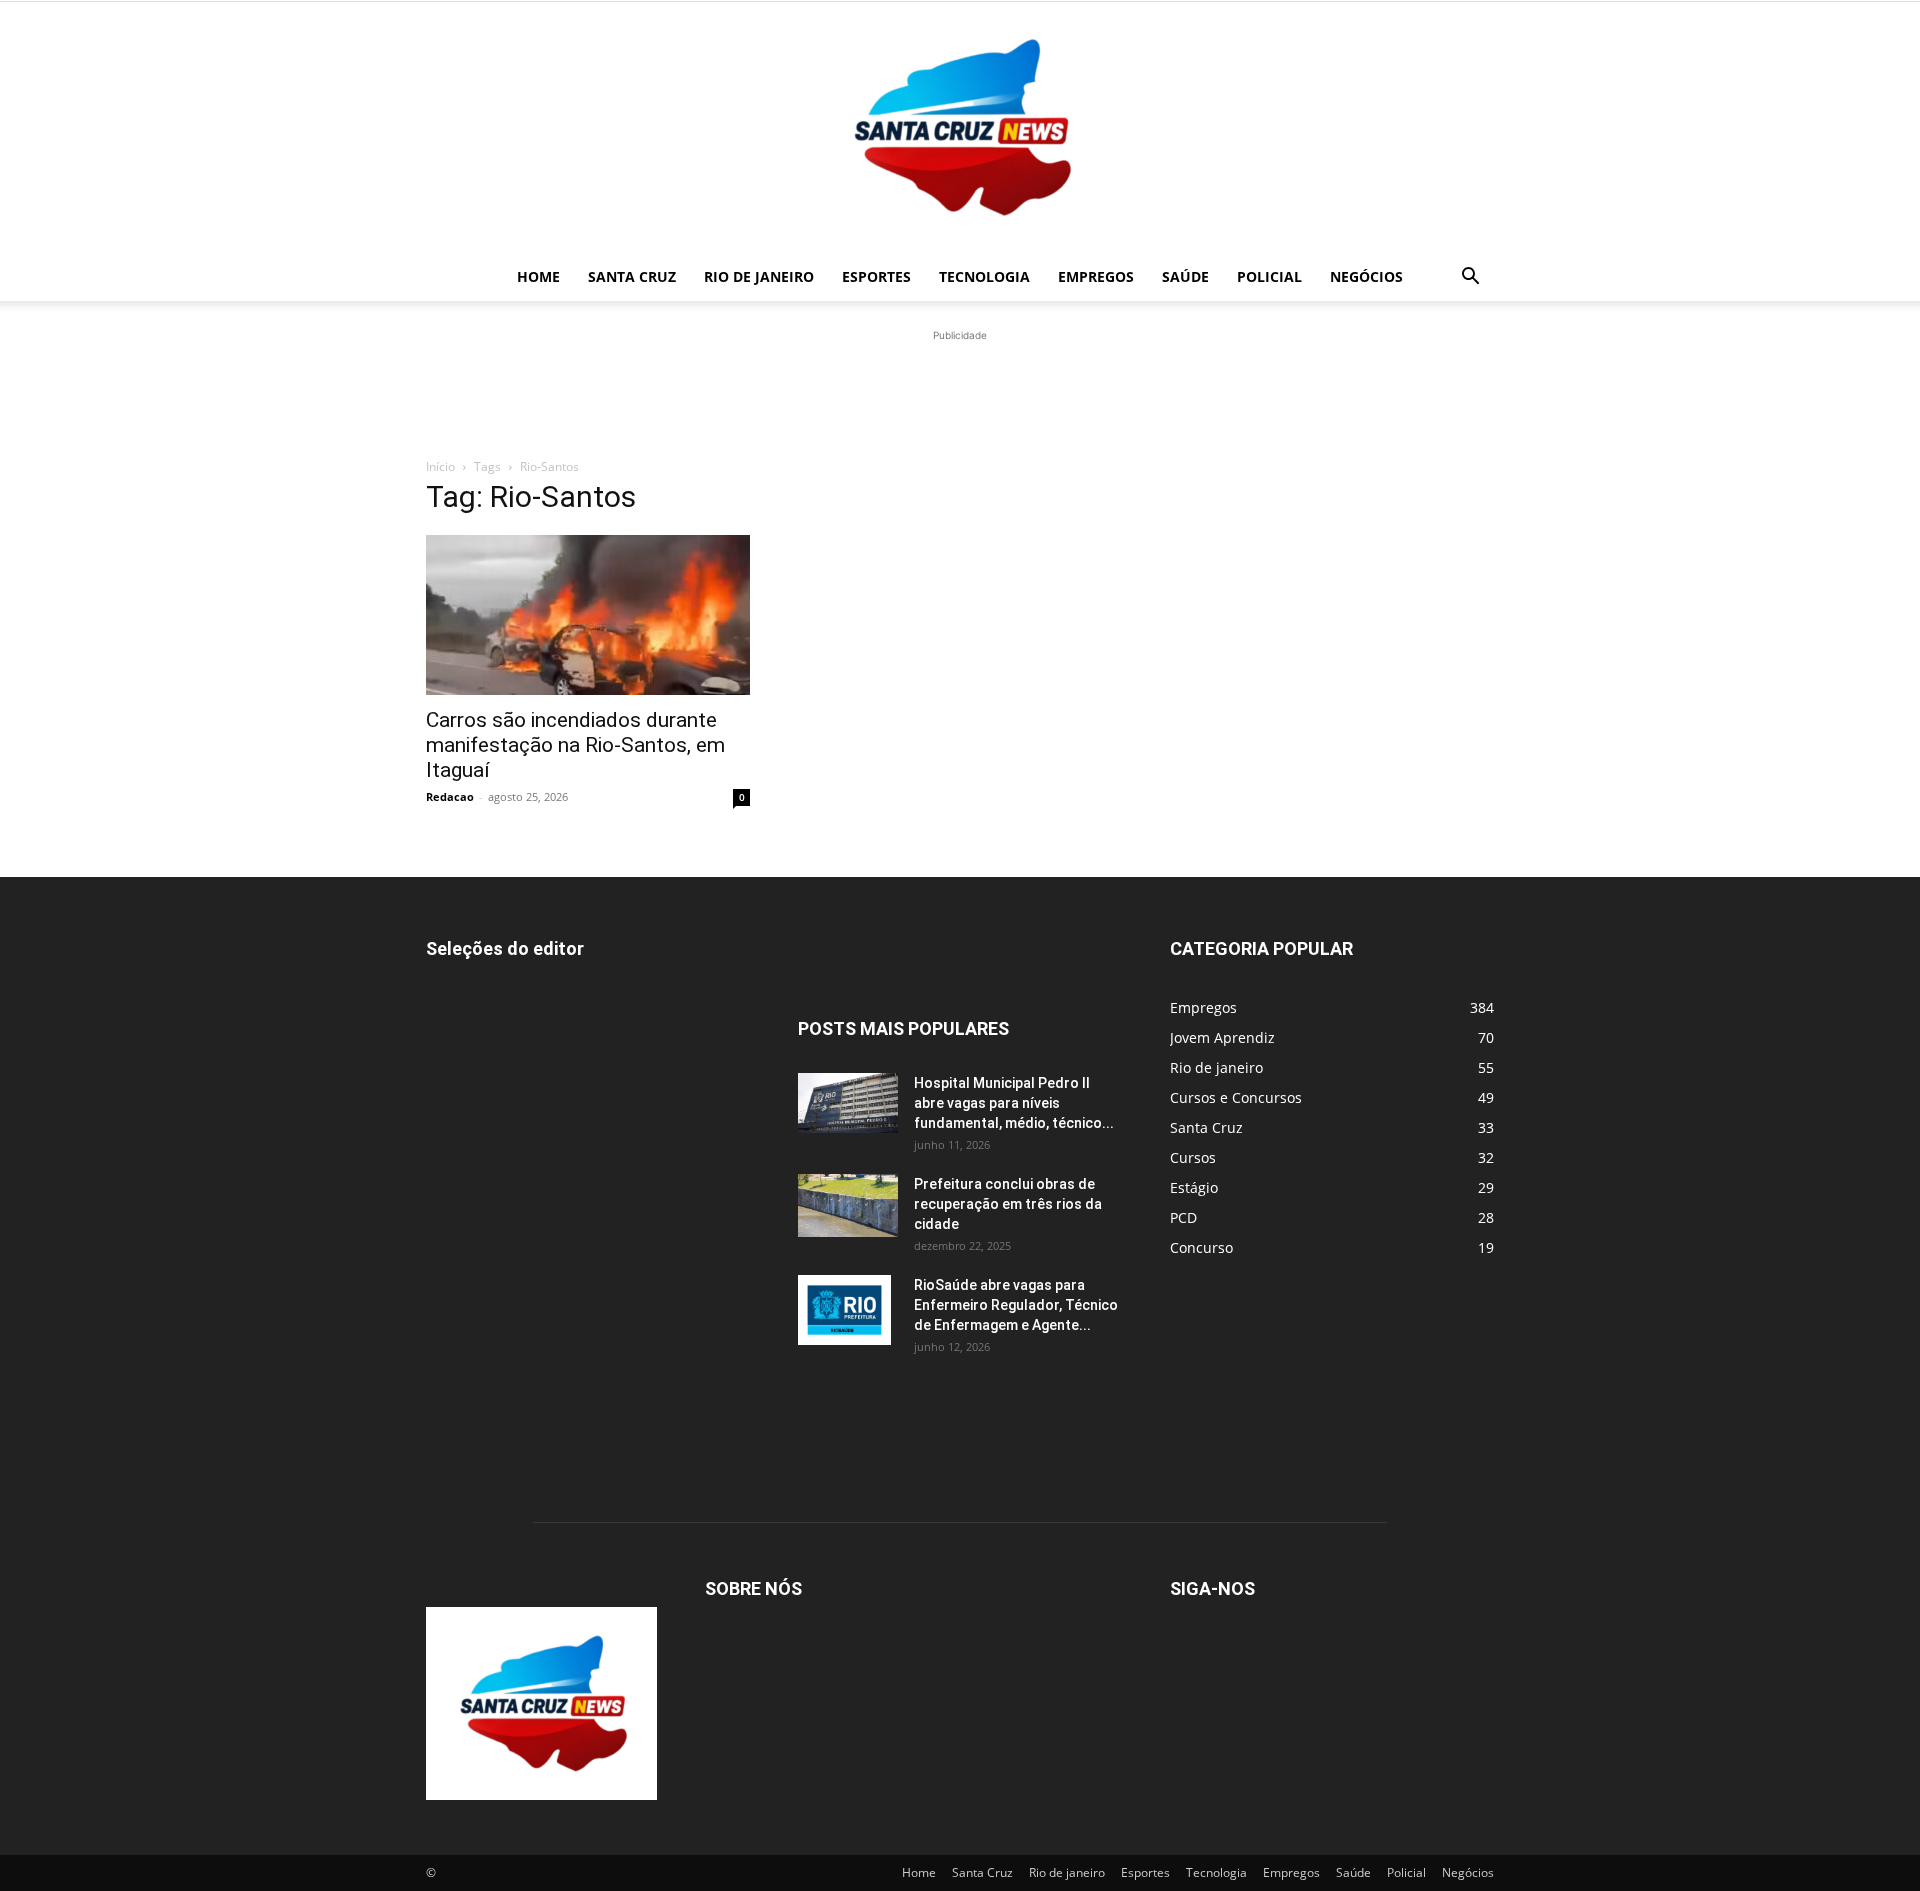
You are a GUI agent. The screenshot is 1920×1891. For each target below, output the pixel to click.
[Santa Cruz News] (960, 127)
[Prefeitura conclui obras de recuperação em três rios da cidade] (848, 1205)
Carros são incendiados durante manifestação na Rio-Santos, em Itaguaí (575, 745)
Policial (1269, 276)
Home (538, 276)
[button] (1470, 278)
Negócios (1366, 276)
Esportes (876, 276)
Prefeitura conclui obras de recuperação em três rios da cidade (1008, 1204)
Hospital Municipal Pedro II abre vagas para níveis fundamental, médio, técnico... (1014, 1103)
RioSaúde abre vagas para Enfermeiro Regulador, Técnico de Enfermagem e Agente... (1016, 1305)
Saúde (1185, 276)
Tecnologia (984, 276)
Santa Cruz (632, 276)
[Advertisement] (960, 391)
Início (440, 466)
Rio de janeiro (759, 276)
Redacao (450, 796)
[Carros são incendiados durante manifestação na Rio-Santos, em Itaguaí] (588, 615)
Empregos (1096, 276)
